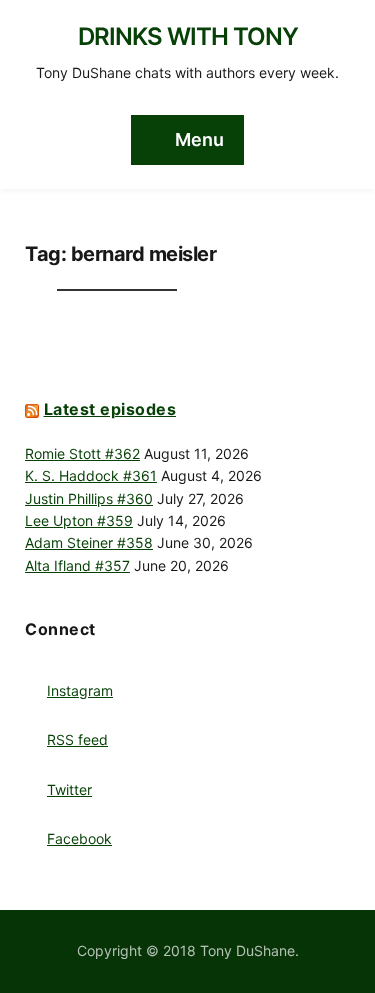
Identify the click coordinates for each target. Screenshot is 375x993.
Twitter (69, 789)
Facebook (79, 838)
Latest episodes (110, 409)
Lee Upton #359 (79, 520)
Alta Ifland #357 (77, 565)
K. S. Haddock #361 (91, 475)
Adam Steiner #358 (89, 542)
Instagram (80, 690)
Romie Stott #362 (82, 453)
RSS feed (77, 739)
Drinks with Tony (188, 36)
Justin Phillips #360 (89, 498)
